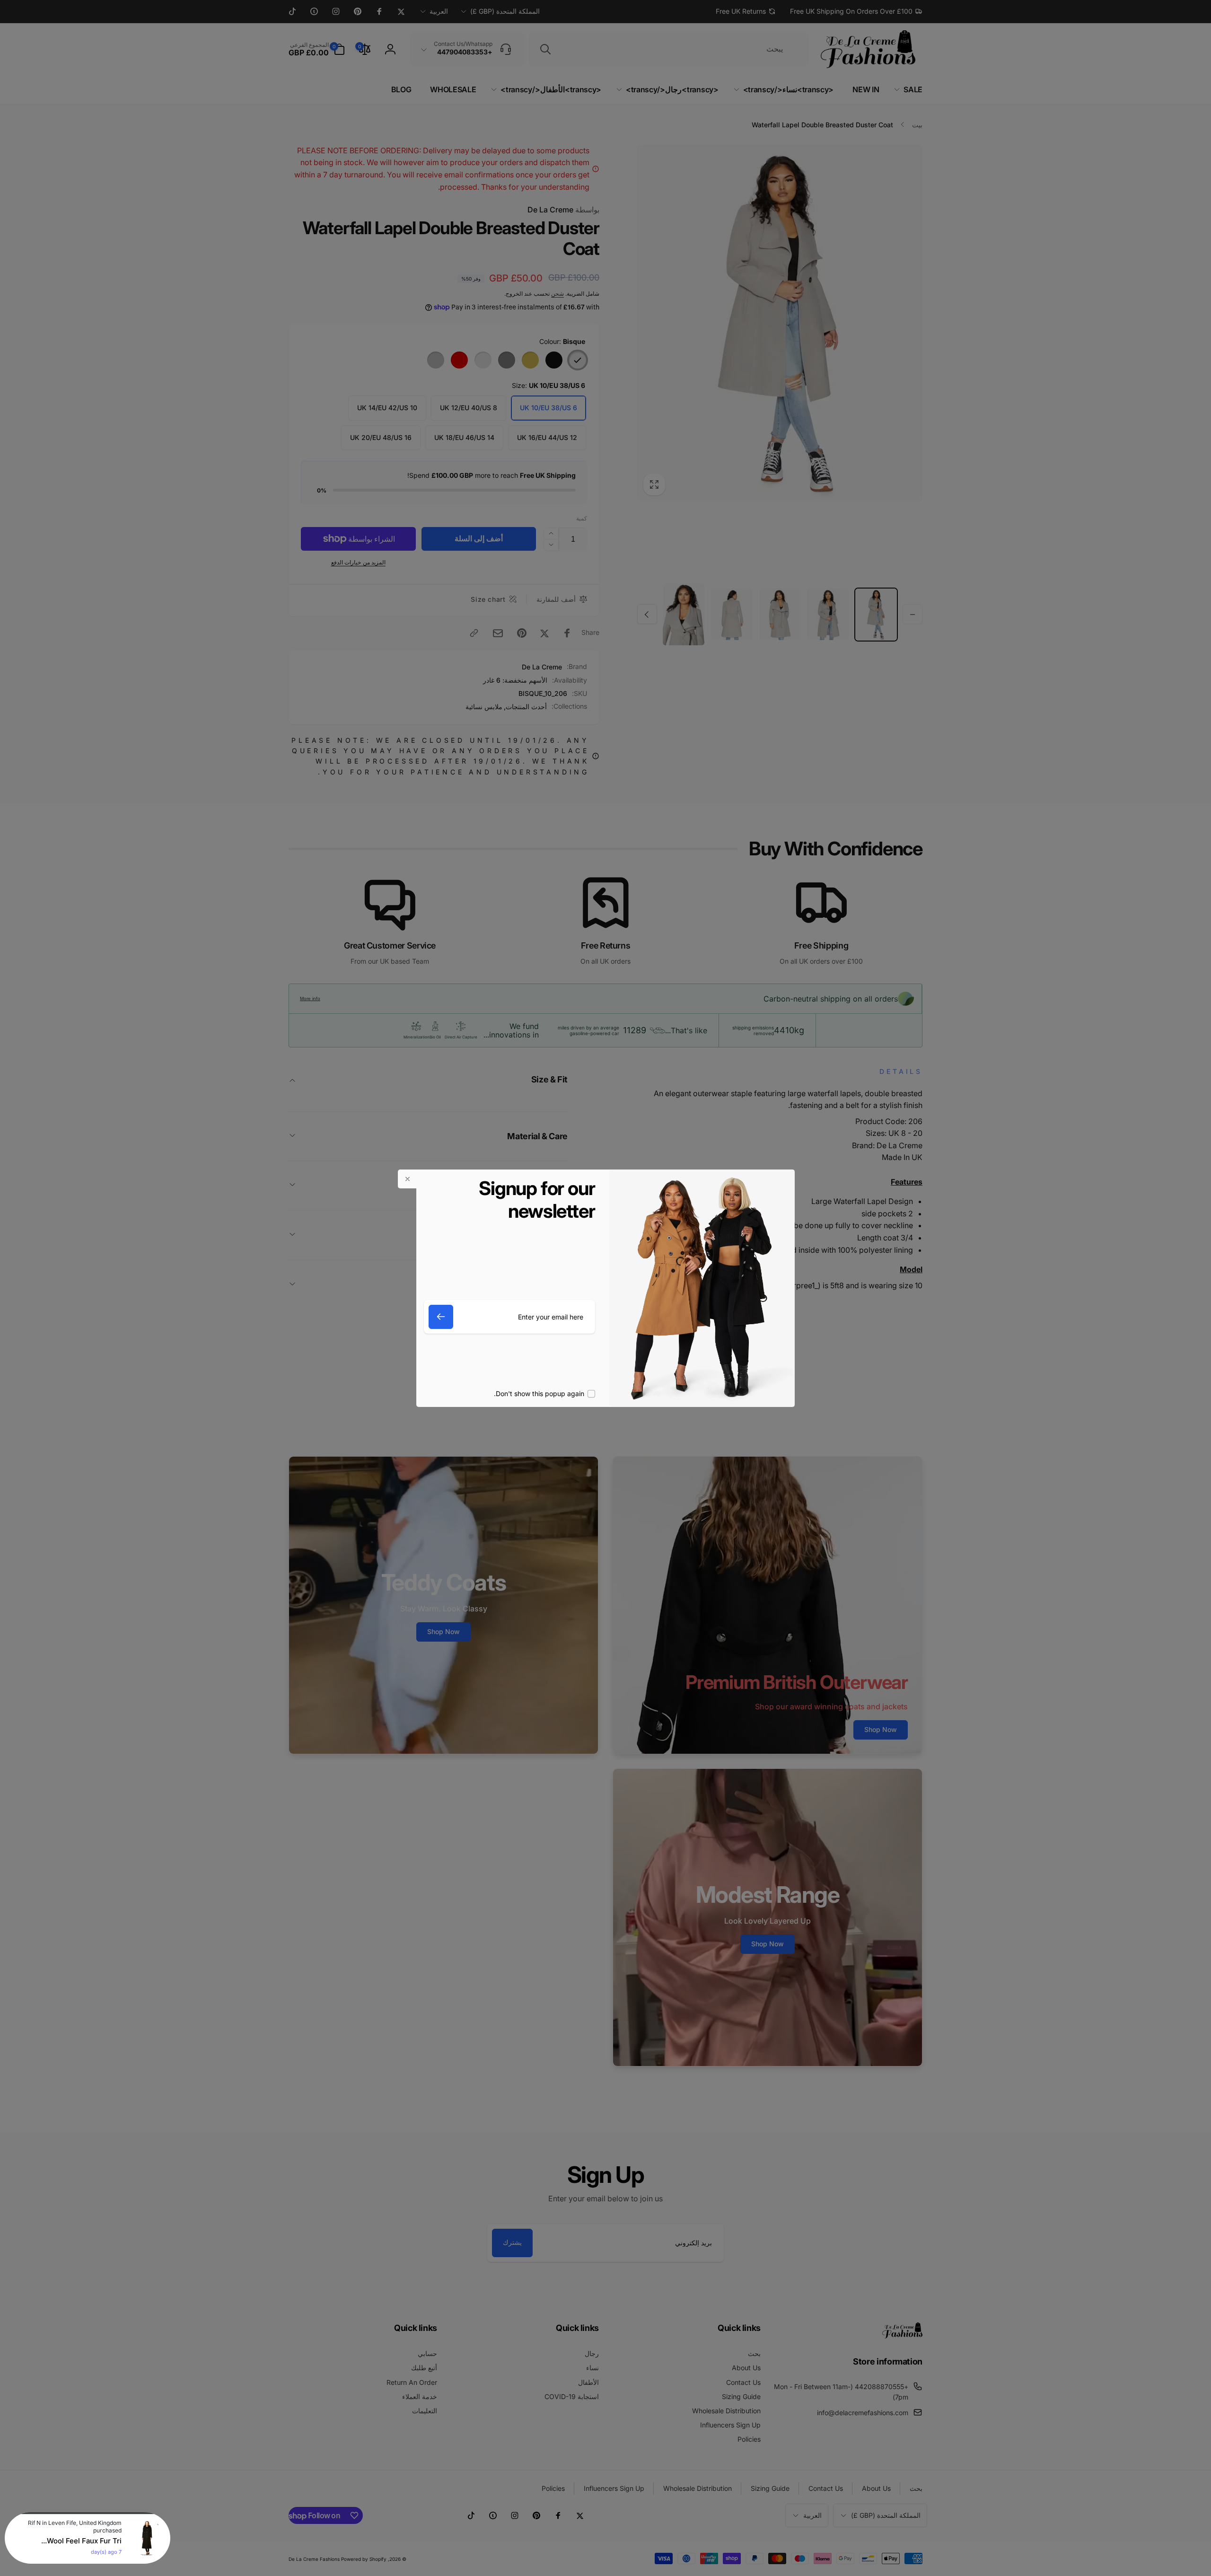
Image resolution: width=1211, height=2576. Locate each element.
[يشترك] (441, 1317)
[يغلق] (407, 1179)
